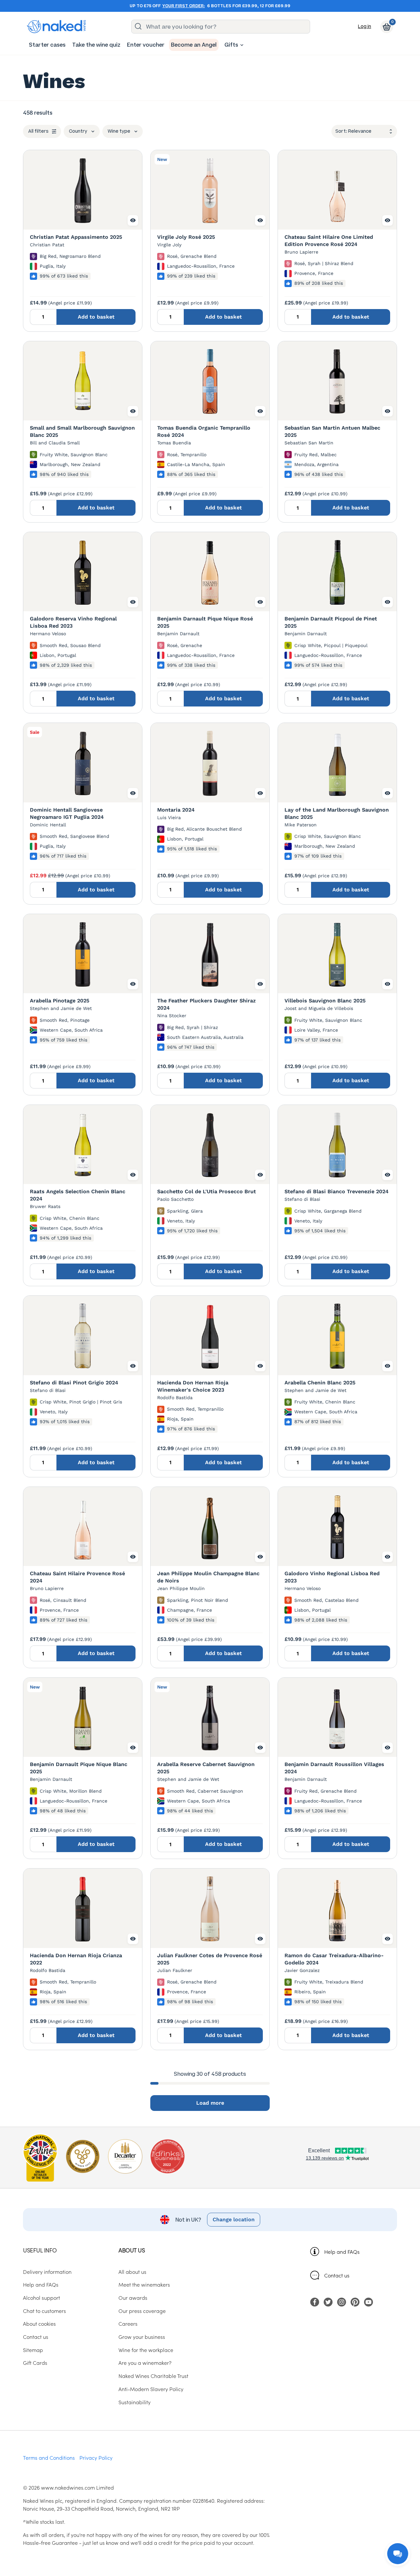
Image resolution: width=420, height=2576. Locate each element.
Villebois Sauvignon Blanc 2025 (325, 1001)
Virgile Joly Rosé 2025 (186, 237)
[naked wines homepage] (56, 27)
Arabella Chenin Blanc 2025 (320, 1383)
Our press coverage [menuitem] (142, 2311)
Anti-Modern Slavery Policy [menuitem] (151, 2389)
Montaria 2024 (176, 810)
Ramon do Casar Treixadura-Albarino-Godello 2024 (334, 1959)
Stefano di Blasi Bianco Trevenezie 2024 (336, 1191)
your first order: (184, 6)
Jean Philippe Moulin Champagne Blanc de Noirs (208, 1577)
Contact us (337, 2275)
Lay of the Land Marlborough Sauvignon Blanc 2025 (337, 813)
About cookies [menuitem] (39, 2323)
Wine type (119, 131)
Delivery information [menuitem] (47, 2272)
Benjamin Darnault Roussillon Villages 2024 (334, 1768)
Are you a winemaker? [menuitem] (145, 2363)
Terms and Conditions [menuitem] (49, 2457)
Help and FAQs (342, 2251)
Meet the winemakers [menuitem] (144, 2284)
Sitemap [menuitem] (33, 2350)
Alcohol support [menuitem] (42, 2297)
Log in (365, 26)
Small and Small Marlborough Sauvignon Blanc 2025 (82, 431)
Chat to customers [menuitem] (44, 2311)
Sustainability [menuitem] (135, 2402)
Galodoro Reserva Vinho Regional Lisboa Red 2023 (73, 622)
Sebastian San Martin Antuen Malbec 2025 (332, 431)
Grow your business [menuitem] (142, 2337)
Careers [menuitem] (128, 2323)
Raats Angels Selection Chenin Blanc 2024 (78, 1195)
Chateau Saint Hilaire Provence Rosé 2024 (77, 1577)
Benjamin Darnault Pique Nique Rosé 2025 (205, 622)
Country (78, 131)
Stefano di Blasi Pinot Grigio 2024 (74, 1383)
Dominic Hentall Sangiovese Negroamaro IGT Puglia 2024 (67, 813)
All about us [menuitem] (132, 2272)
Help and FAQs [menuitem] (41, 2284)
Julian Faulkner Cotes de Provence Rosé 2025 (210, 1959)
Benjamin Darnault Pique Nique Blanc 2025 (79, 1768)
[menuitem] (47, 45)
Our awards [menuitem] (133, 2297)
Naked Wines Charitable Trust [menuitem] (153, 2376)
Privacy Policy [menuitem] (96, 2457)
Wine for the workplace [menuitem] (146, 2350)
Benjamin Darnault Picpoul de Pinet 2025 (331, 622)
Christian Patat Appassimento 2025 (76, 237)
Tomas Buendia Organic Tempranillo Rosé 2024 (204, 431)
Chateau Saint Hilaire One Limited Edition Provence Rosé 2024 (329, 241)
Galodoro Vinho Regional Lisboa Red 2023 (332, 1577)
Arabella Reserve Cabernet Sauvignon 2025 (206, 1768)
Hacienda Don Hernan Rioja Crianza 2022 (76, 1959)
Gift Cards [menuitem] (35, 2363)
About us (132, 2250)
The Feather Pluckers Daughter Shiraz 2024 (206, 1004)
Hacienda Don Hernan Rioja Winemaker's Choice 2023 (193, 1386)
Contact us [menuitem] (36, 2337)
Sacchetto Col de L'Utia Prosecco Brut (207, 1191)
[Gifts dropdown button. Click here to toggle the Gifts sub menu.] (242, 45)
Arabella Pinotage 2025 (60, 1001)
